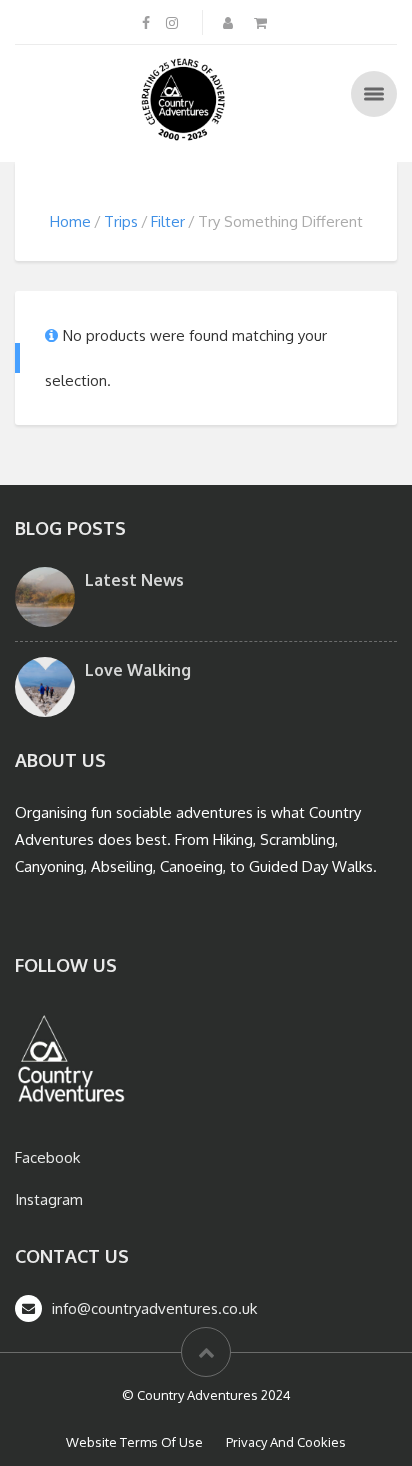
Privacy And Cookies (286, 1442)
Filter (168, 221)
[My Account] (230, 22)
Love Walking (138, 670)
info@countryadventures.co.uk (154, 1308)
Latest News (134, 580)
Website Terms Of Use (134, 1442)
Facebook (47, 1157)
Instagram (49, 1199)
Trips (121, 221)
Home (70, 221)
